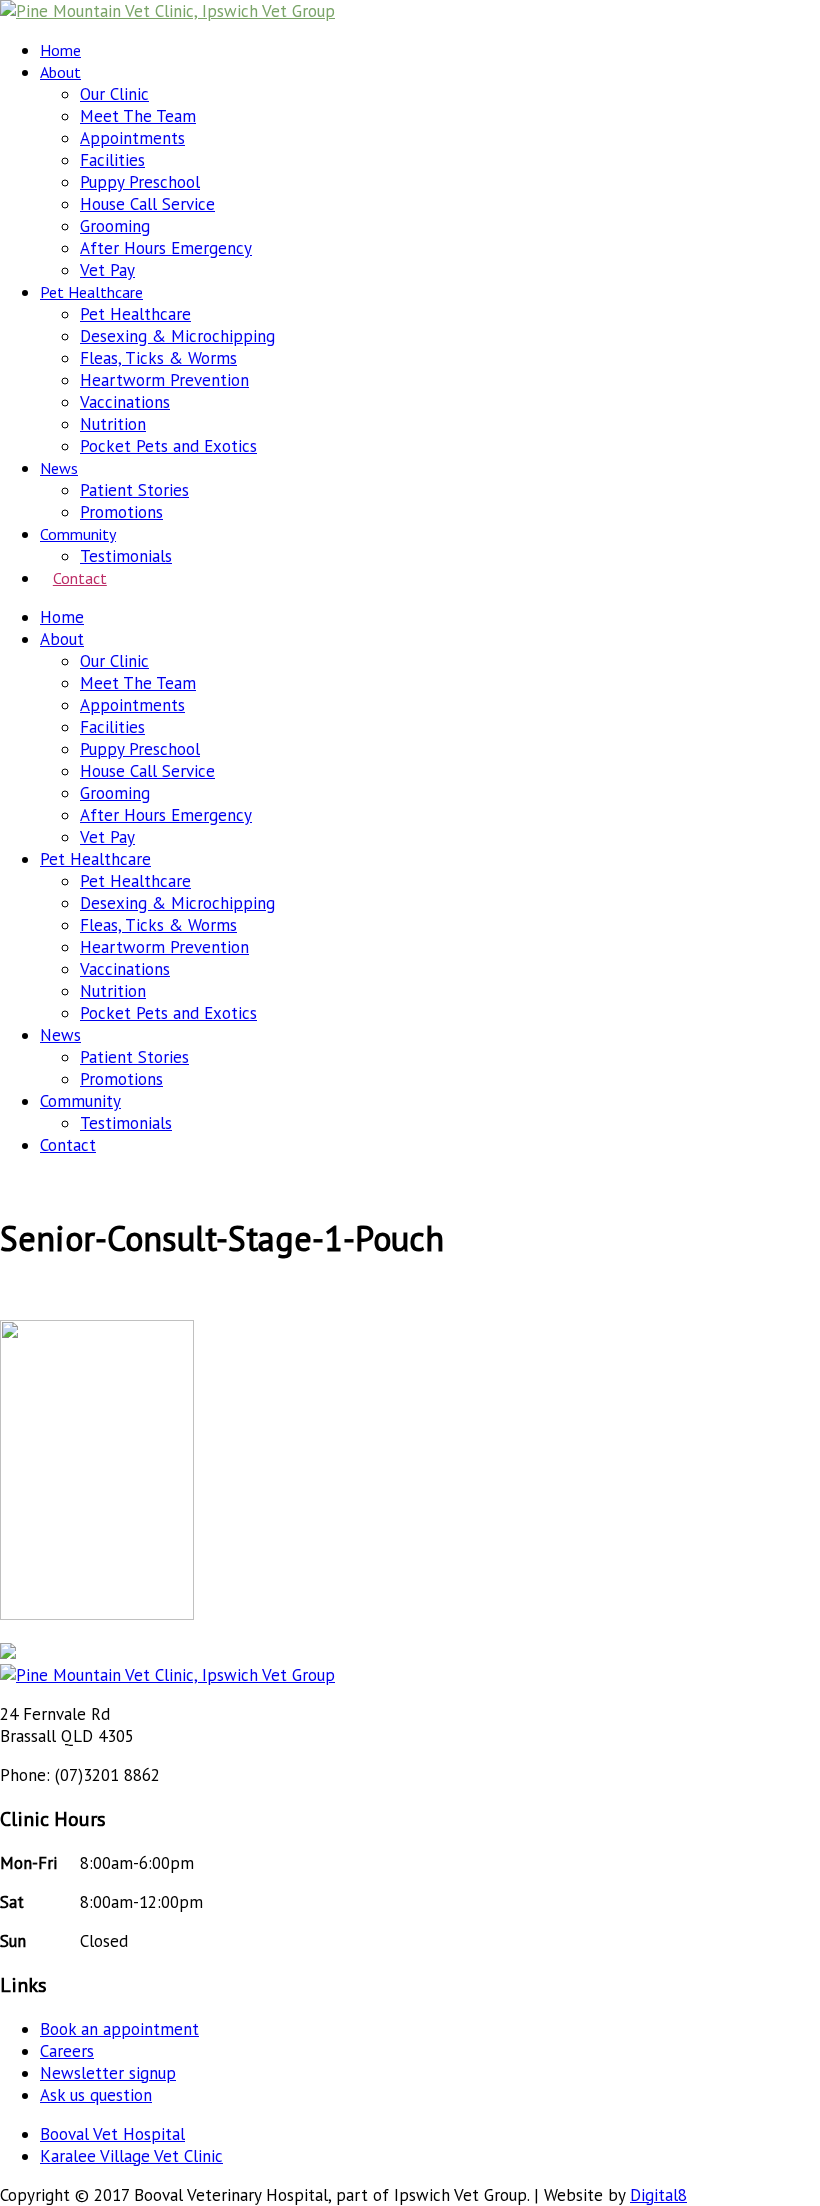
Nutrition (113, 424)
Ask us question (96, 2095)
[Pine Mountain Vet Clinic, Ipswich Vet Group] (167, 11)
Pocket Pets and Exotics (168, 446)
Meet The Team (138, 116)
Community (78, 534)
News (59, 468)
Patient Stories (134, 490)
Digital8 (658, 2195)
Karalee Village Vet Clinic (131, 2156)
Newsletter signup (108, 2073)
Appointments (132, 138)
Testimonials (126, 556)
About (60, 72)
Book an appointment (119, 2029)
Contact (80, 578)
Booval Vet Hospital (112, 2134)
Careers (67, 2051)
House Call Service (147, 204)
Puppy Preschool (140, 182)
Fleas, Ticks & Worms (158, 358)
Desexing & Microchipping (177, 336)
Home (60, 50)
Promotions (121, 512)
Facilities (112, 160)
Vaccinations (125, 402)
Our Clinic (114, 94)
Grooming (115, 226)
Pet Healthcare (91, 292)
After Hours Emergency (166, 248)
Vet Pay (107, 270)
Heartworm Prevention (164, 380)
